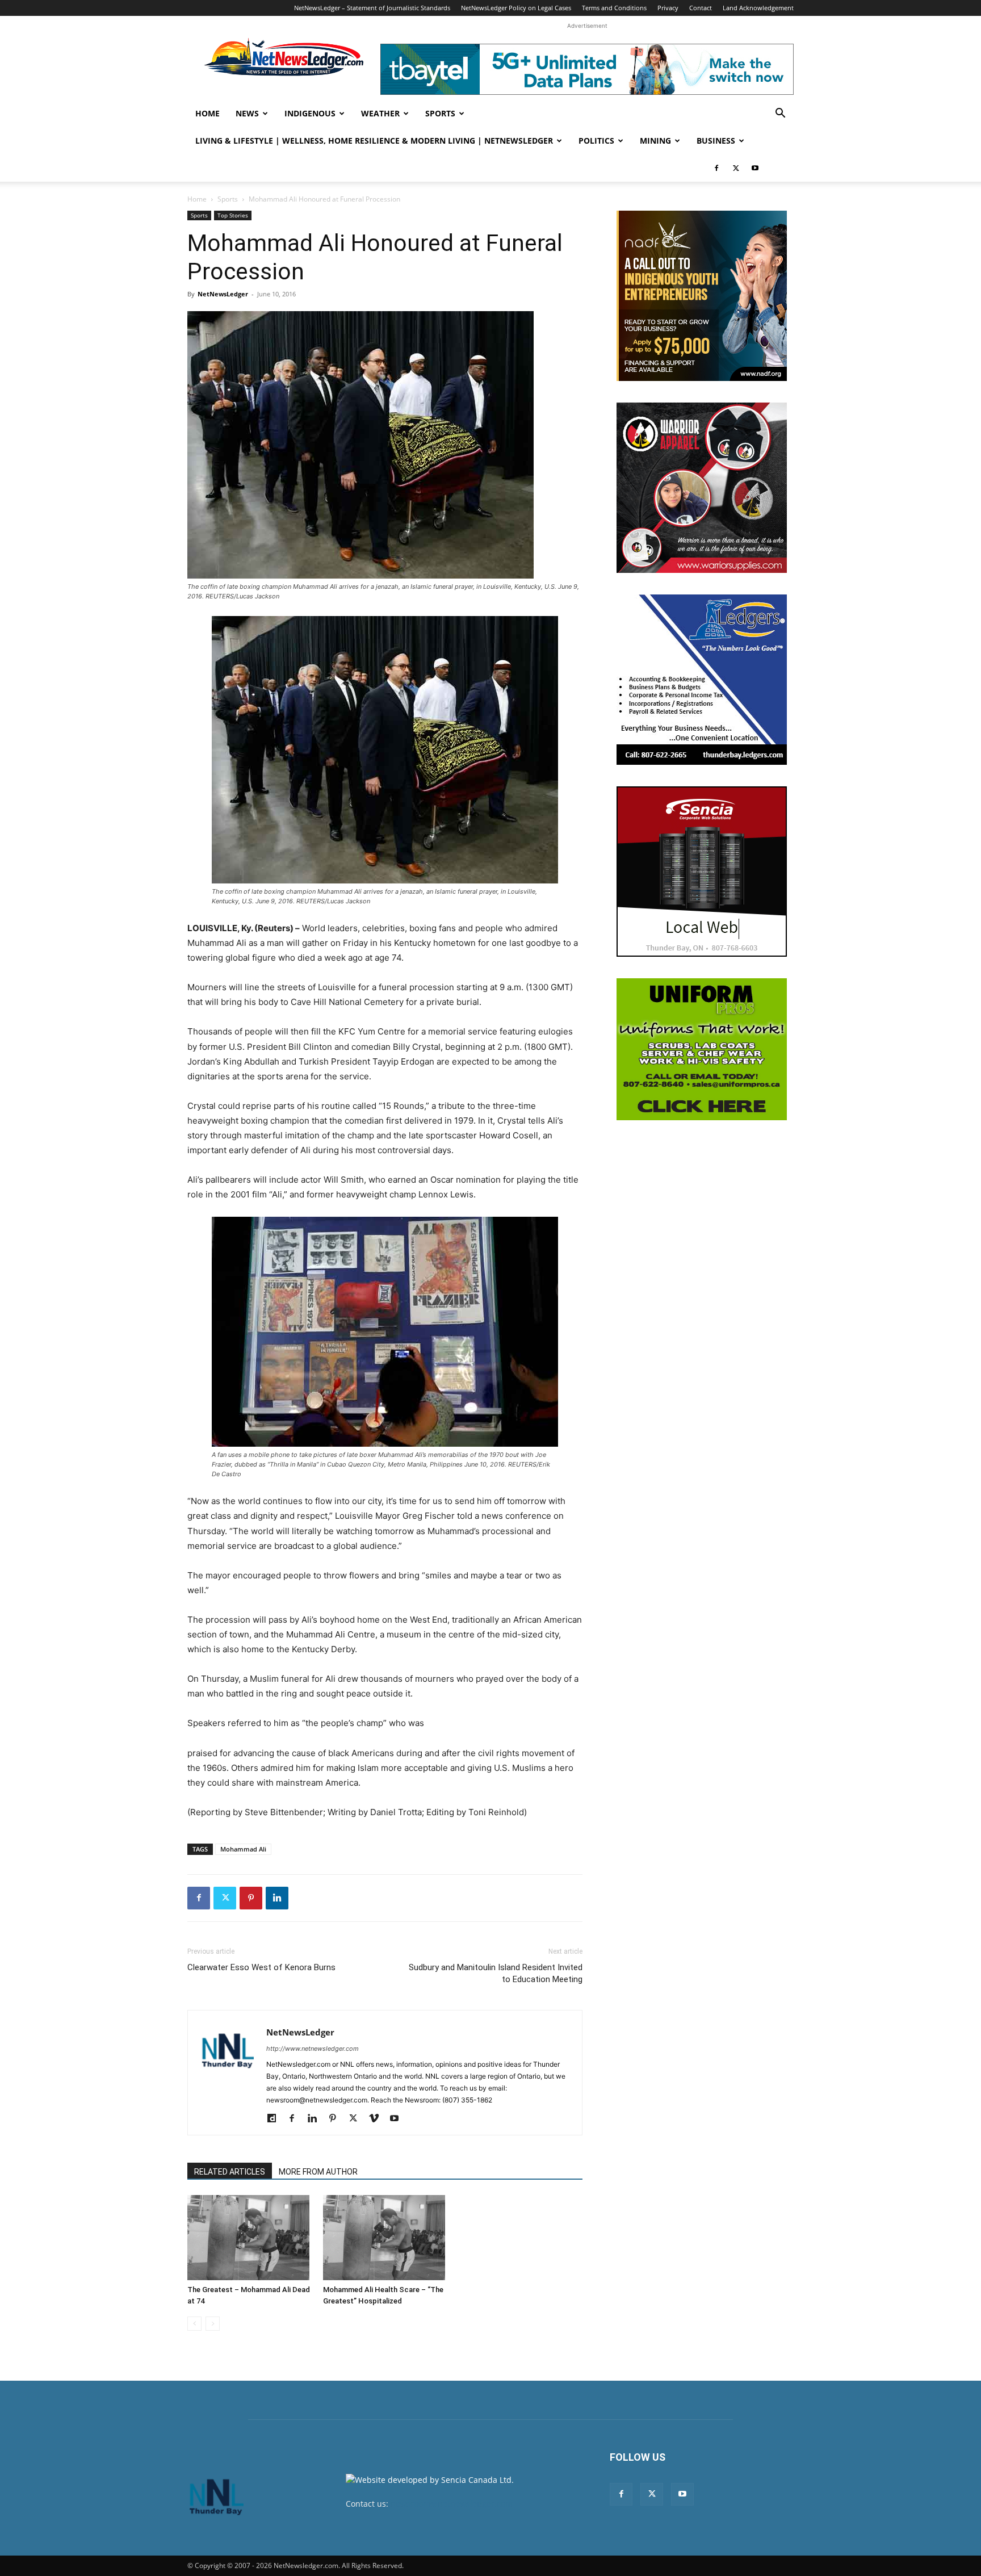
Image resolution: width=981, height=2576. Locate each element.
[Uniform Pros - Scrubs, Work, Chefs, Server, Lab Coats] (702, 1049)
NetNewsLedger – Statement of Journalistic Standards (372, 8)
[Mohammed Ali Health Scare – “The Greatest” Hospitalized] (385, 2238)
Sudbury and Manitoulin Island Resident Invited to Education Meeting (496, 1973)
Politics (596, 141)
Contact (701, 8)
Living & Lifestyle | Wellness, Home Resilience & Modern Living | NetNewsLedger (374, 141)
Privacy (668, 8)
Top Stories (233, 215)
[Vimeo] (378, 2119)
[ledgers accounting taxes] (702, 680)
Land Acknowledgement (758, 8)
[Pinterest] (251, 1898)
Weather (380, 113)
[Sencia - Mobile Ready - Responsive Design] (702, 872)
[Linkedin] (277, 1898)
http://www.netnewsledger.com (313, 2049)
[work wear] (702, 488)
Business (716, 141)
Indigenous (310, 113)
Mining (655, 141)
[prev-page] (194, 2324)
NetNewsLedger (223, 294)
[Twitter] (736, 168)
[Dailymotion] (276, 2119)
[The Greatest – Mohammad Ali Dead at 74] (249, 2238)
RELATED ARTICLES (230, 2172)
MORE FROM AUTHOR (318, 2172)
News (247, 113)
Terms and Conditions (614, 8)
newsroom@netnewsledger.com (452, 2504)
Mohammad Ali (243, 1849)
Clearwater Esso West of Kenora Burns (261, 1967)
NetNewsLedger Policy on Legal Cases (516, 8)
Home (207, 113)
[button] (780, 114)
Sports (440, 113)
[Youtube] (755, 168)
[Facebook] (716, 168)
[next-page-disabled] (213, 2324)
